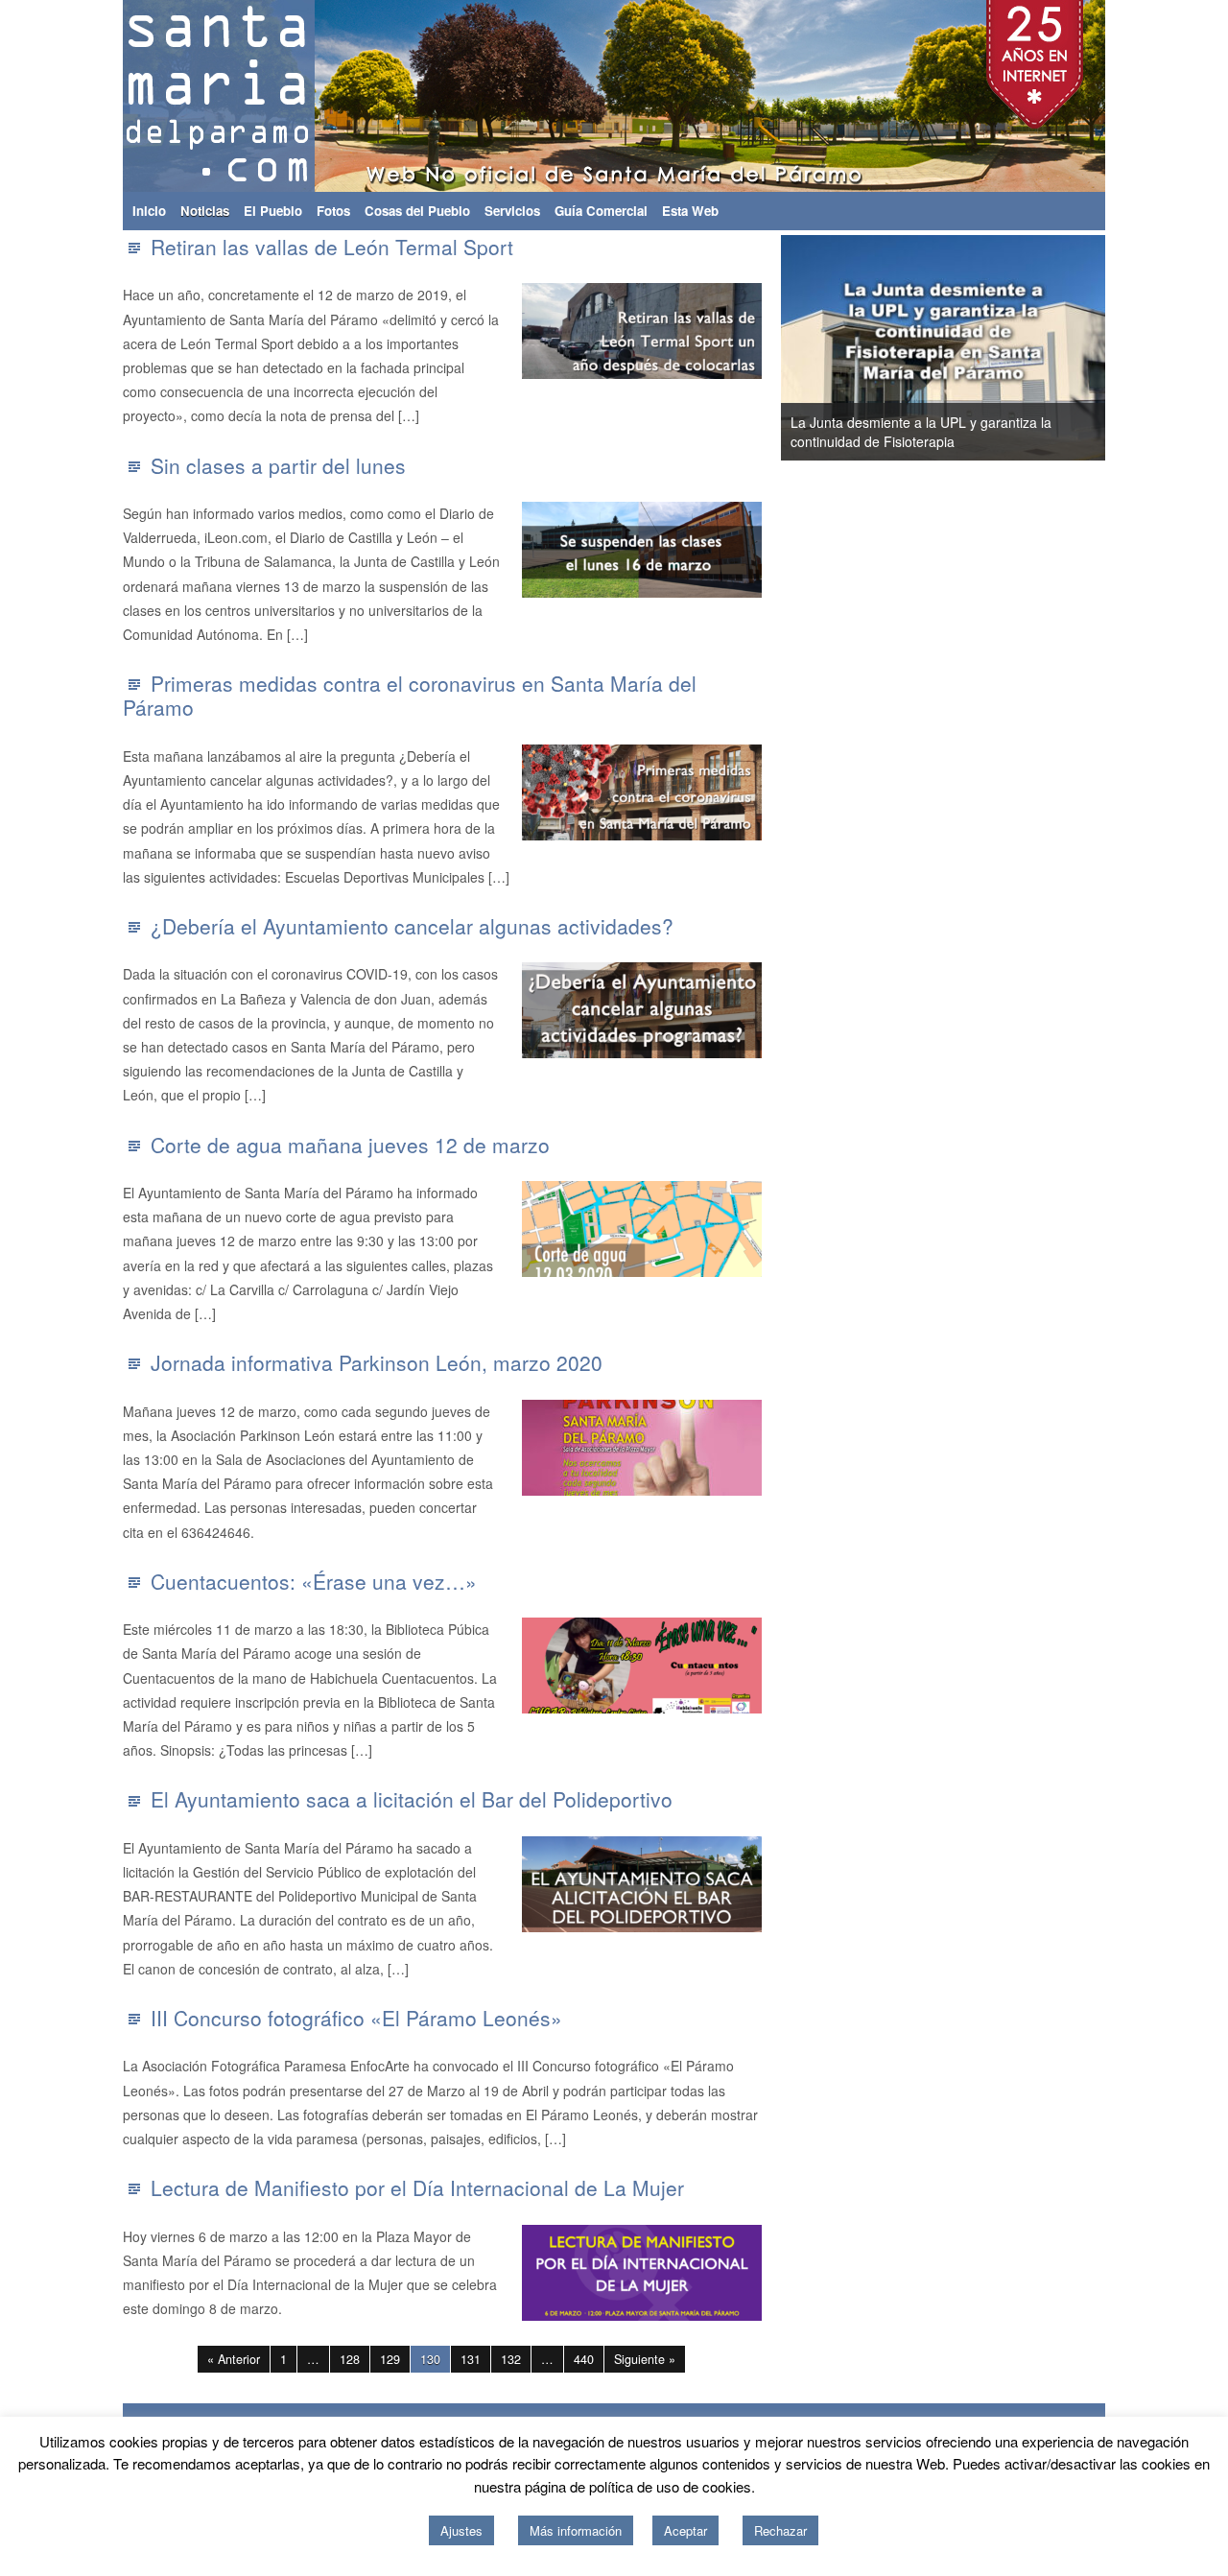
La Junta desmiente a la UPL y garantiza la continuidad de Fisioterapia (921, 432)
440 (584, 2359)
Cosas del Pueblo (417, 211)
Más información (576, 2530)
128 (350, 2359)
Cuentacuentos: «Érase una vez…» (314, 1581)
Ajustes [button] (461, 2530)
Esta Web (690, 211)
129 (390, 2359)
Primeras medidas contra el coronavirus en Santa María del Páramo (410, 695)
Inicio (149, 211)
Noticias (205, 211)
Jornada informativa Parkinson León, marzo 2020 (377, 1362)
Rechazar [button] (780, 2530)
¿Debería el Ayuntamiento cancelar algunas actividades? (412, 926)
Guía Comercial (601, 211)
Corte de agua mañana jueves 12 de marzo (350, 1145)
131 (471, 2359)
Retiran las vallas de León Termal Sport (332, 247)
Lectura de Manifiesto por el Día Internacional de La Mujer (417, 2187)
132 (511, 2359)
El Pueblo (273, 211)
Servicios (512, 211)
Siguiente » (645, 2359)
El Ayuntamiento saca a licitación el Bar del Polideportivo (412, 1799)
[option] (943, 348)
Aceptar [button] (685, 2530)
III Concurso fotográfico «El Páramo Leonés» (356, 2018)
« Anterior (234, 2359)
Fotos (333, 211)
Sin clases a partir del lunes (278, 465)
